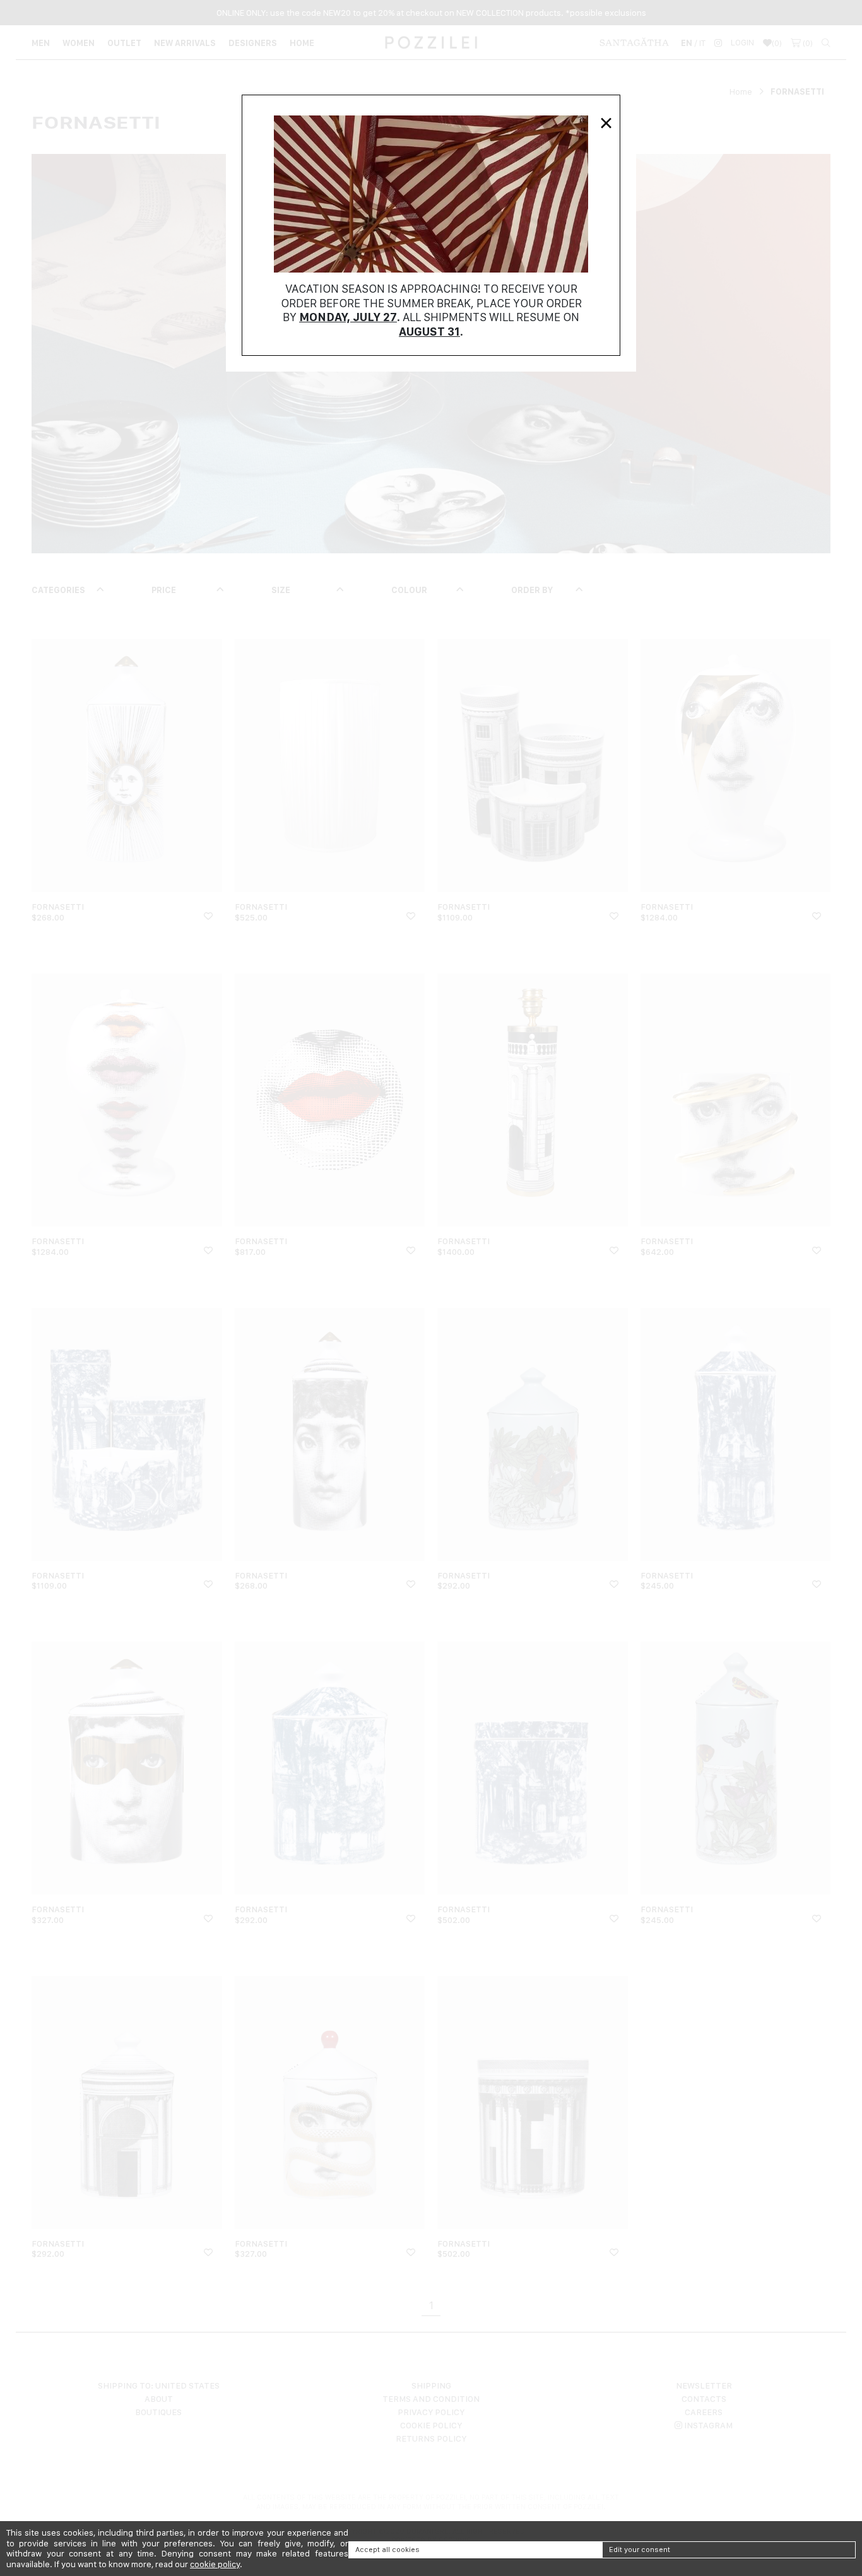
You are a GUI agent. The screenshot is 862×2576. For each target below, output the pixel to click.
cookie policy (215, 2564)
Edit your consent (640, 2550)
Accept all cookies (387, 2550)
